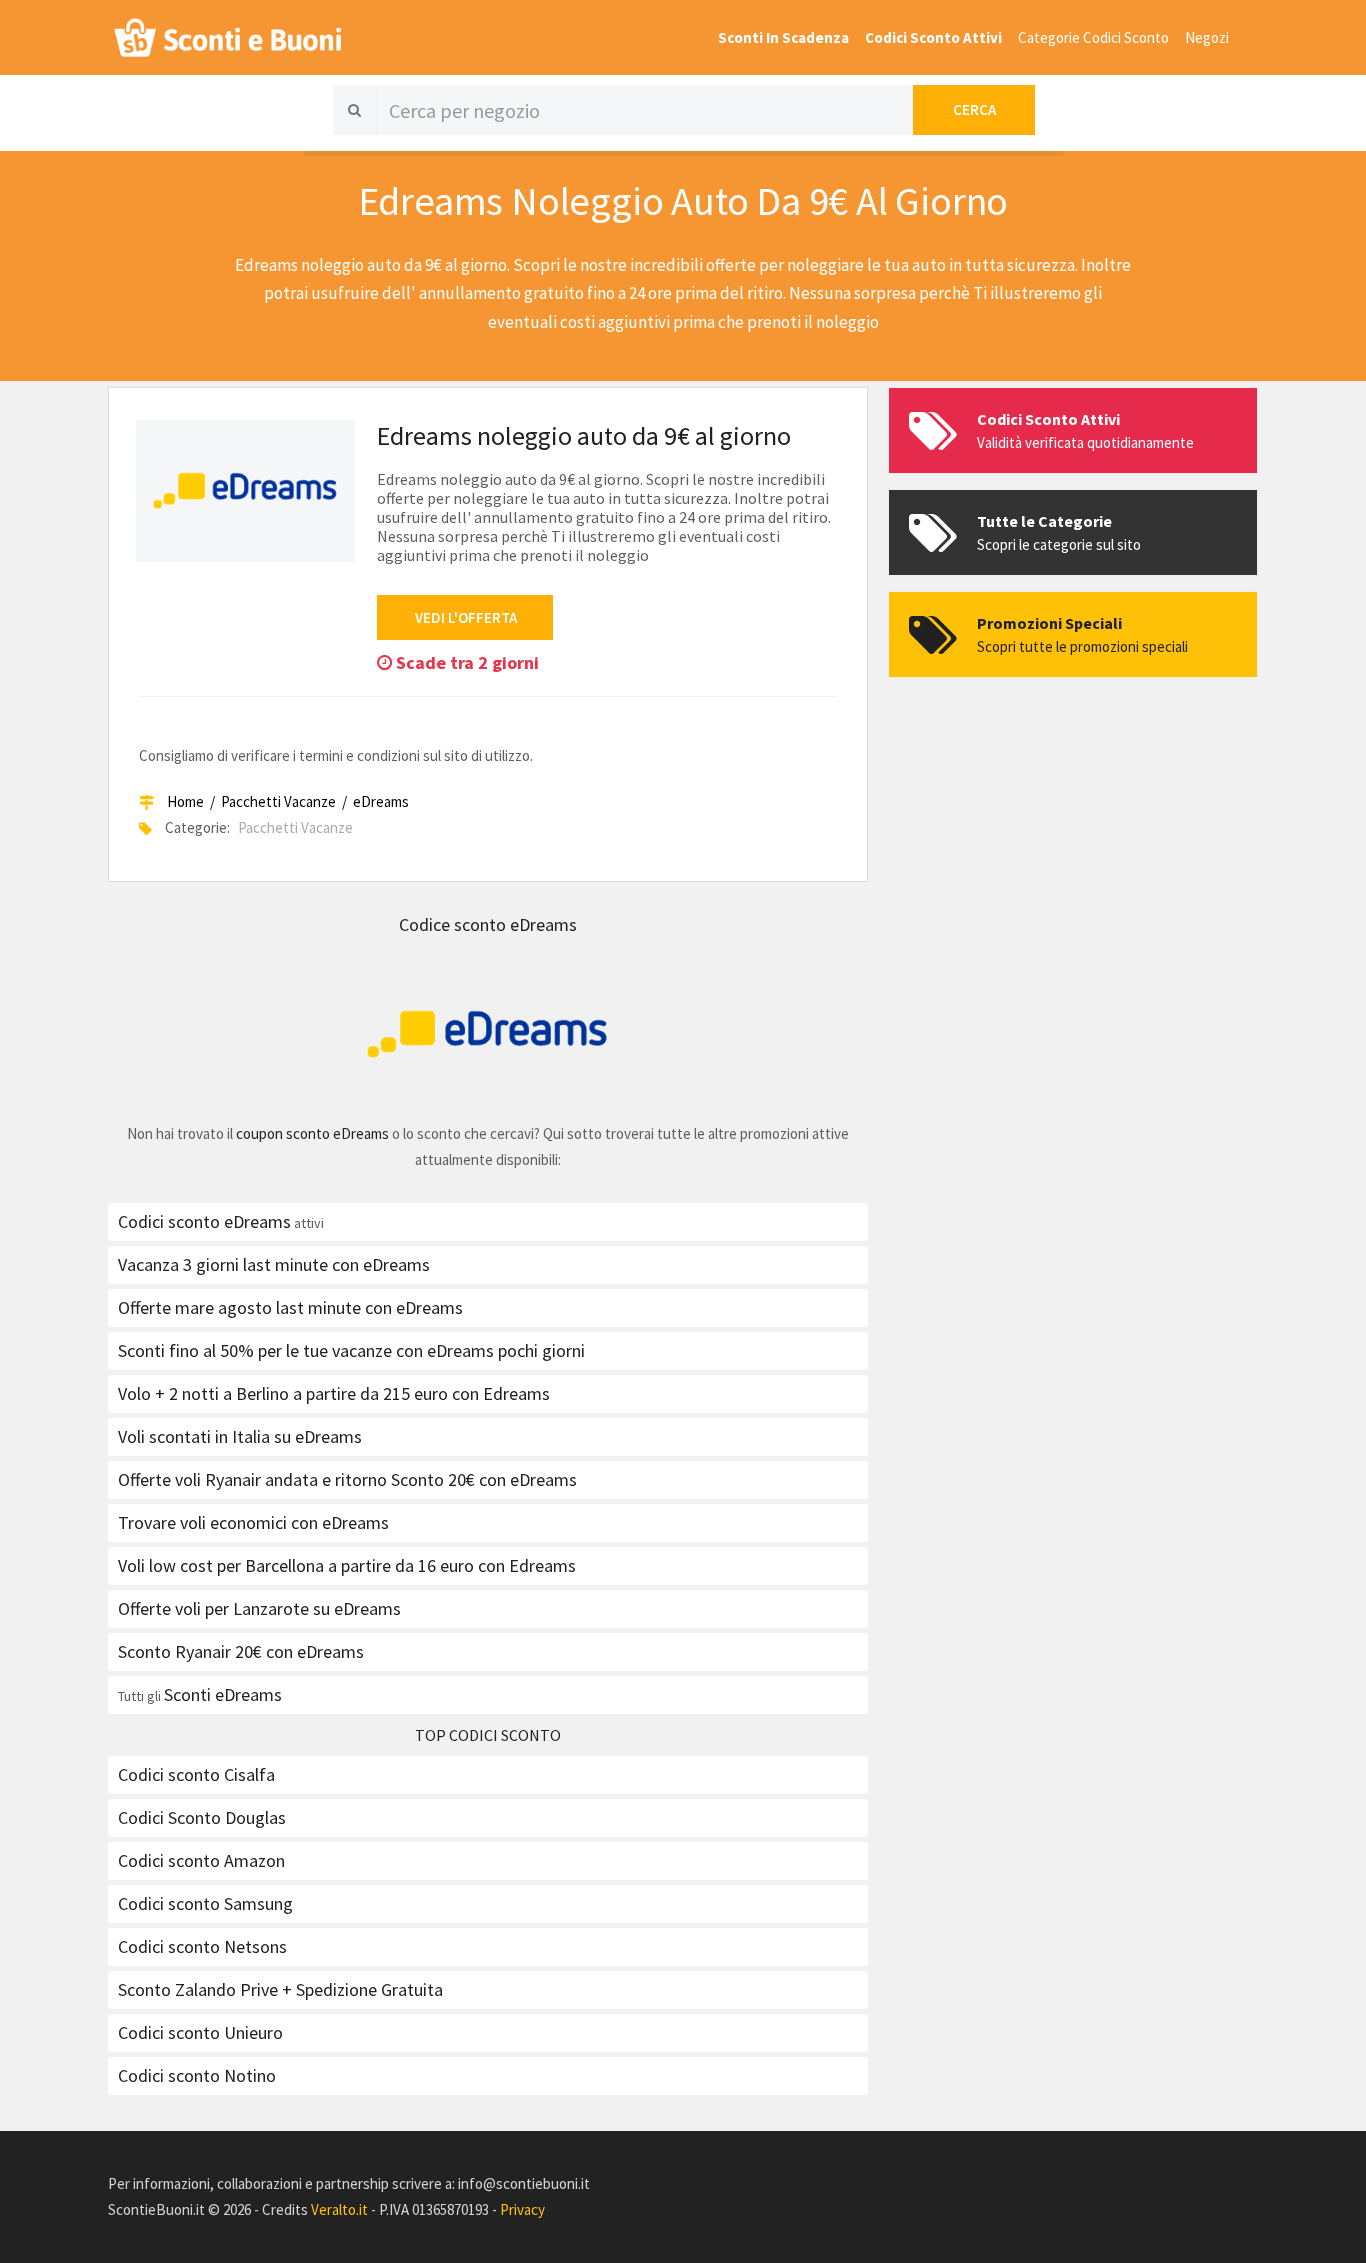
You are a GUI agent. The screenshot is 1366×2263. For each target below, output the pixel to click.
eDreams (381, 801)
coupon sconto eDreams (312, 1133)
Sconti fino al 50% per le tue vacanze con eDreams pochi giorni (351, 1350)
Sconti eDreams (223, 1694)
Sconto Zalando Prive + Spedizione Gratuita (280, 1989)
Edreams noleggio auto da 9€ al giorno (584, 435)
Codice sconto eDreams (488, 924)
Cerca (974, 109)
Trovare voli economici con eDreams (253, 1522)
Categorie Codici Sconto (1093, 37)
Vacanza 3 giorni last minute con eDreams (274, 1264)
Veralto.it (339, 2209)
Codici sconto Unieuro (200, 2032)
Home (185, 801)
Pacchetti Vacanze (278, 801)
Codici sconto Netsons (202, 1946)
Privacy (522, 2209)
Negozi (1207, 37)
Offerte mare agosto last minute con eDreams (290, 1307)
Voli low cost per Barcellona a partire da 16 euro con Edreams (347, 1565)
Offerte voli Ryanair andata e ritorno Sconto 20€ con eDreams (347, 1479)
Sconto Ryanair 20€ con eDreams (241, 1651)
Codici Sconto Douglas (202, 1817)
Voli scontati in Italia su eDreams (240, 1436)
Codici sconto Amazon (201, 1860)
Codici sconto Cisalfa (196, 1774)
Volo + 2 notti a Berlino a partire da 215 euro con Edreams (334, 1393)
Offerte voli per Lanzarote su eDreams (259, 1608)
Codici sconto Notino (197, 2075)
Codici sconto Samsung (205, 1903)
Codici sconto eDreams (204, 1221)
